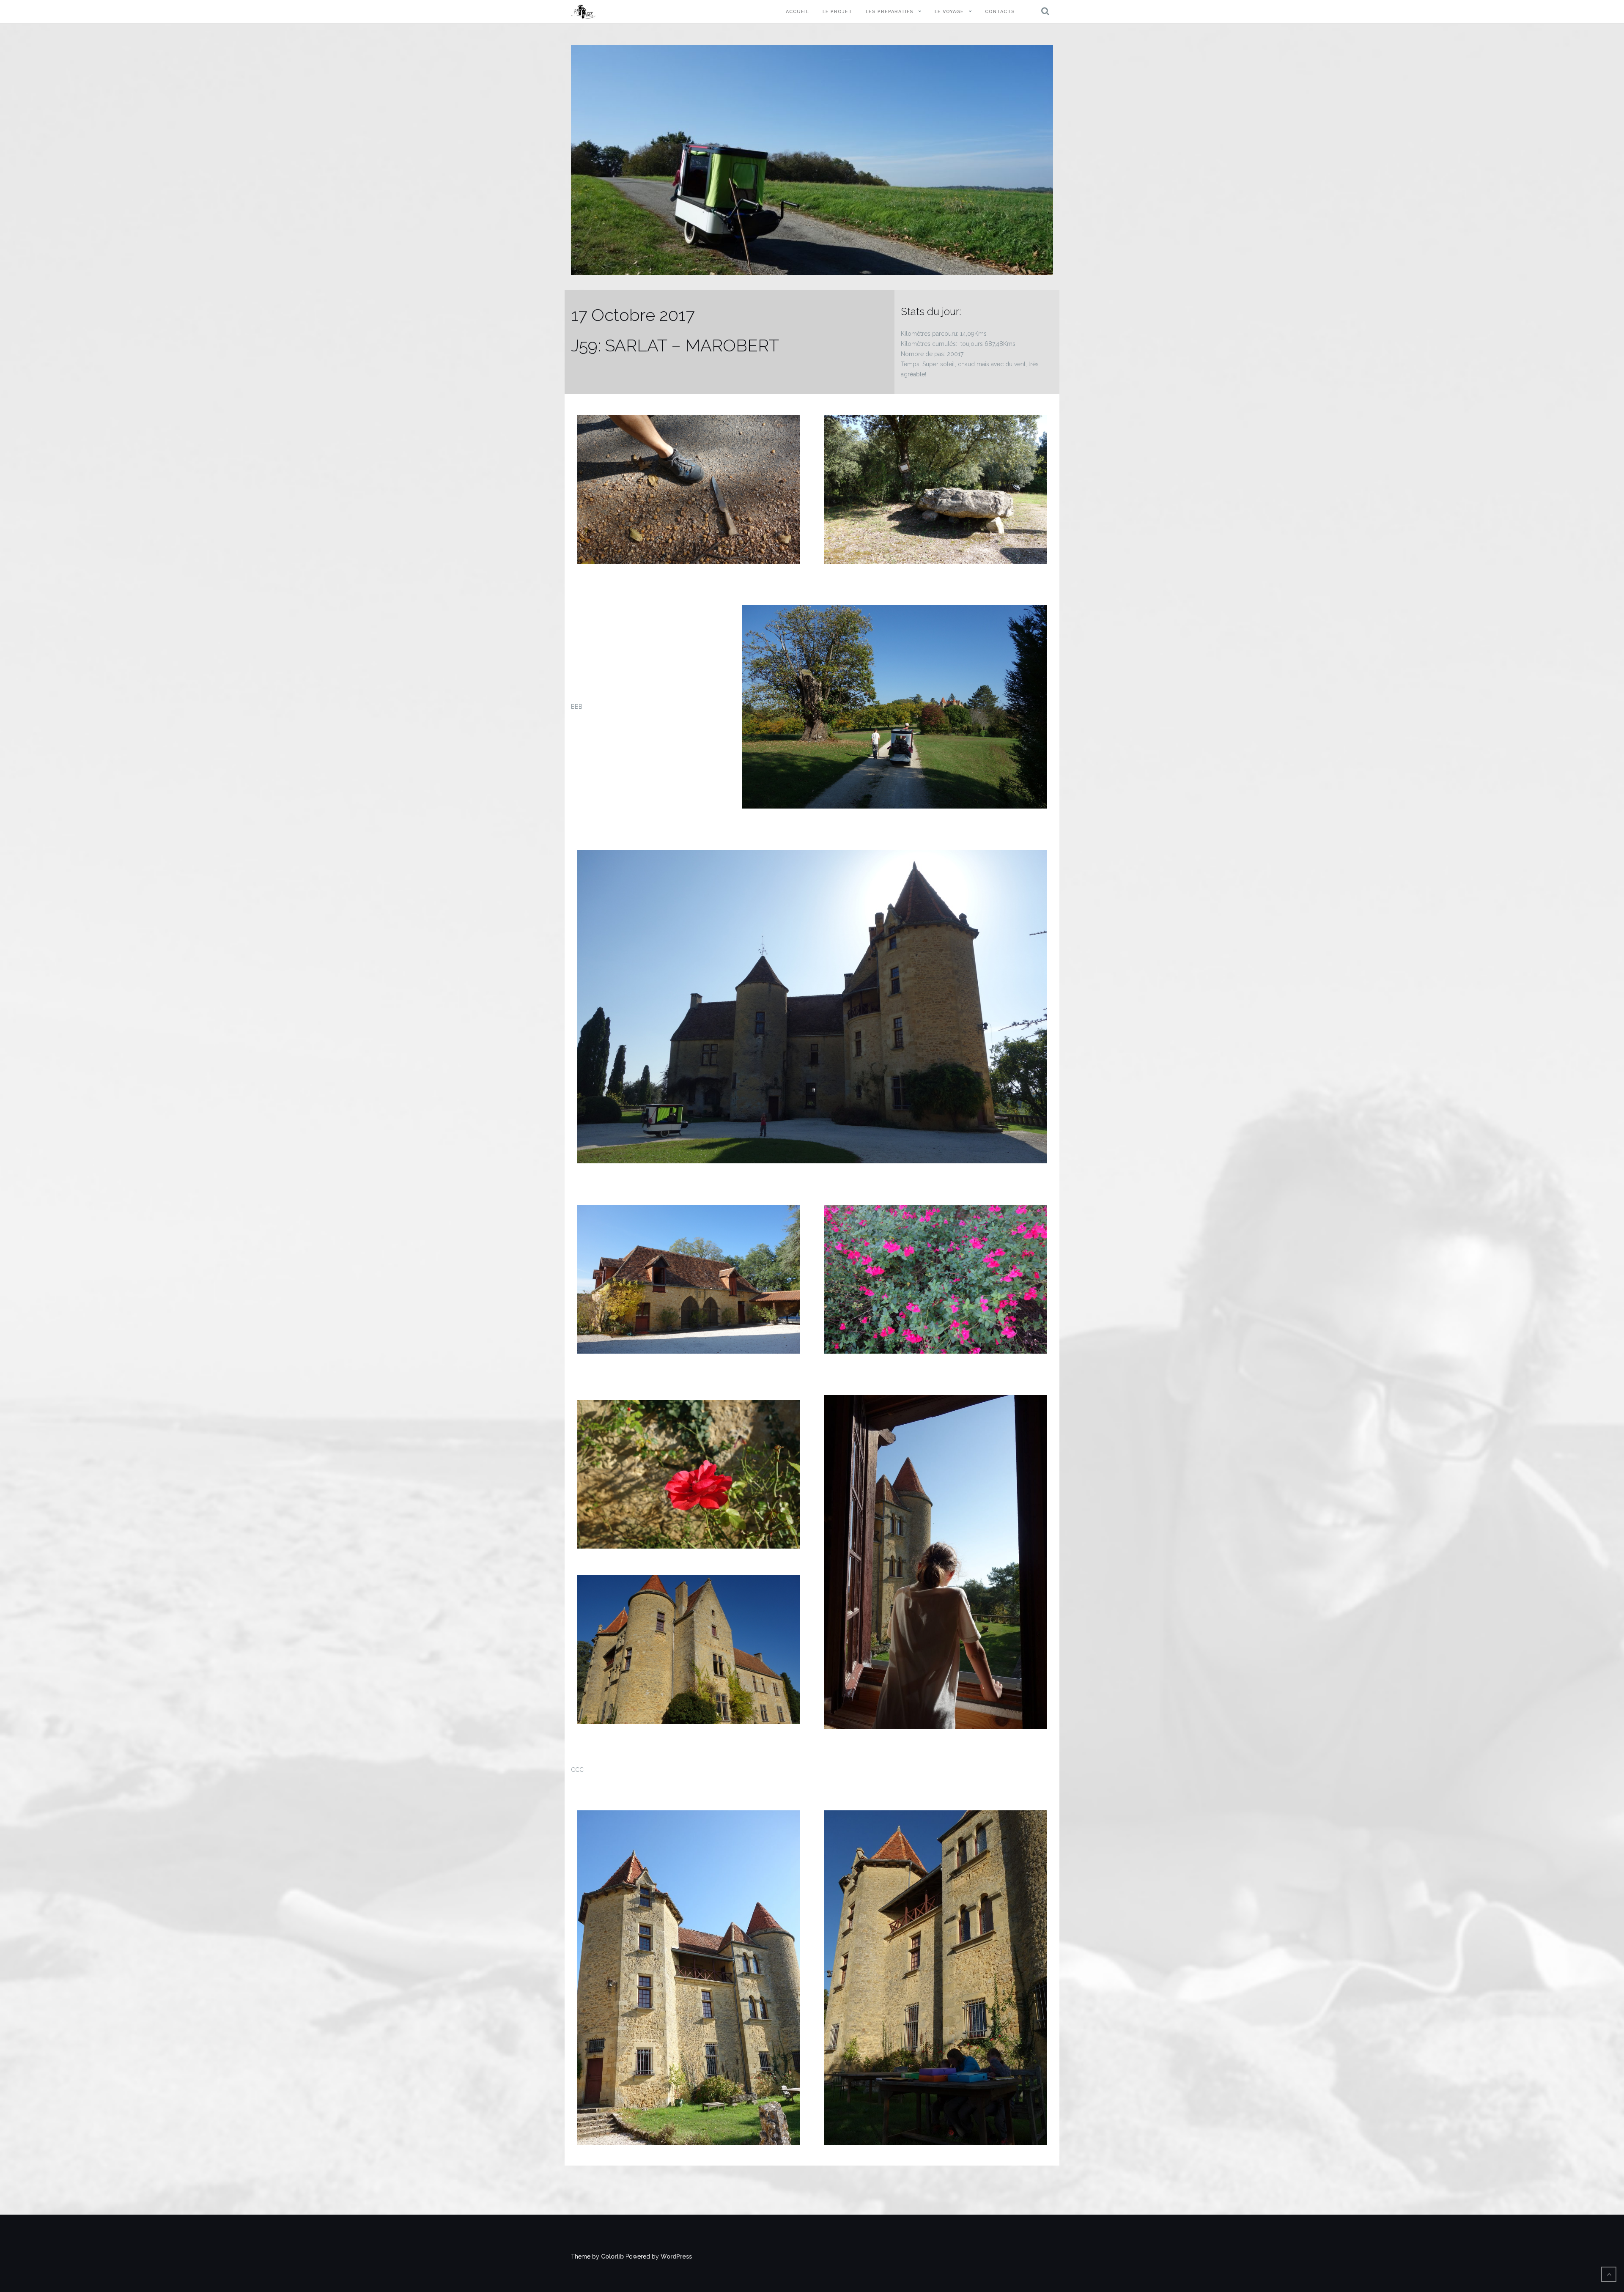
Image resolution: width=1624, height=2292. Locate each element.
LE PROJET (837, 12)
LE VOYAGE (949, 12)
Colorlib (612, 2256)
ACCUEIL (797, 12)
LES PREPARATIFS (890, 12)
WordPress (676, 2256)
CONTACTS (1000, 12)
